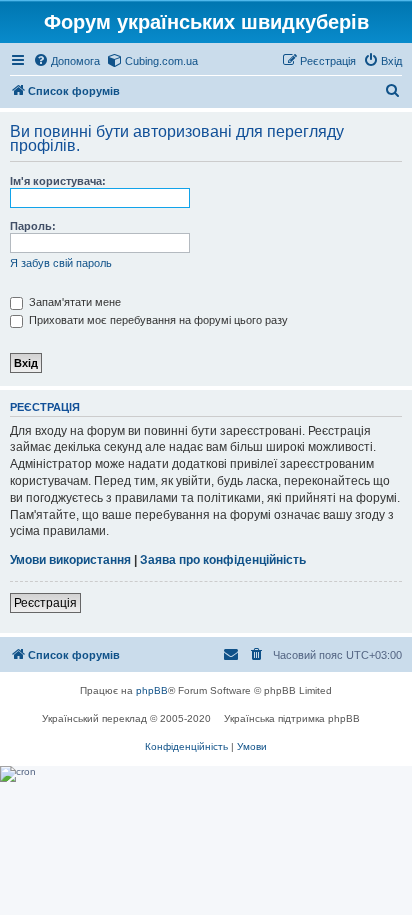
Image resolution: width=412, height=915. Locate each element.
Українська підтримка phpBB (292, 718)
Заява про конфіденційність (223, 560)
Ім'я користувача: (58, 181)
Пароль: (33, 226)
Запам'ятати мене (73, 302)
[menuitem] (66, 61)
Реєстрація (45, 603)
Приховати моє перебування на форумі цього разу (157, 320)
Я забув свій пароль (61, 263)
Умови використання (70, 560)
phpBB (152, 690)
